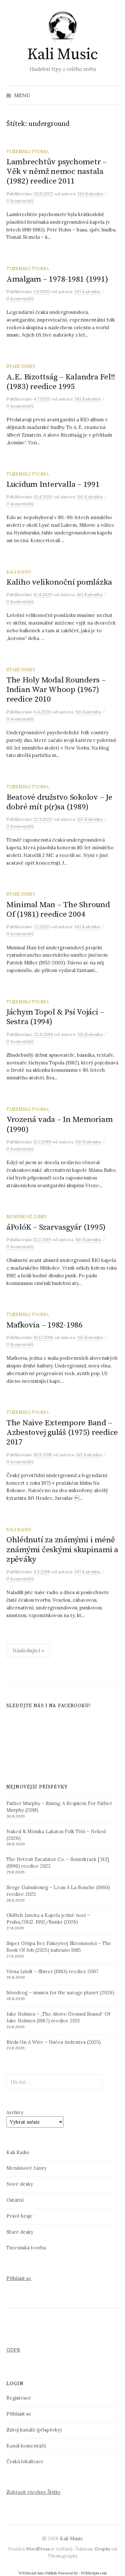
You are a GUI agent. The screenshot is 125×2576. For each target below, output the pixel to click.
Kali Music (63, 55)
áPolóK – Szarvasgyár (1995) (56, 1227)
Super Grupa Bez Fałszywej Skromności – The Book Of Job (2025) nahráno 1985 (59, 1947)
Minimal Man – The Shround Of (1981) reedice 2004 (58, 910)
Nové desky (20, 2184)
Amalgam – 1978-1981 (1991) (57, 279)
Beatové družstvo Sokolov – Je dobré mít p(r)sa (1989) (59, 802)
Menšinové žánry (27, 1217)
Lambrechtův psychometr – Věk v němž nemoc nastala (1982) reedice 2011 (57, 171)
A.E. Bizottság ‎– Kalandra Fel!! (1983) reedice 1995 (61, 382)
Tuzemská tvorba (28, 152)
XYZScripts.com (94, 2573)
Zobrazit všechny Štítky (33, 2492)
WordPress (38, 2549)
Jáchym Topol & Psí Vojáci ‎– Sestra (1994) (55, 1017)
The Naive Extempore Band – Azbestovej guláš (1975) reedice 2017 (62, 1432)
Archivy (15, 2112)
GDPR (13, 2350)
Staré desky (21, 366)
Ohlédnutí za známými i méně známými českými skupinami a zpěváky (62, 1549)
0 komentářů (20, 201)
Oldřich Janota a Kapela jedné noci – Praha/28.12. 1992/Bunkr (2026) (48, 1918)
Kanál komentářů (26, 2446)
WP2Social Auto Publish (38, 2573)
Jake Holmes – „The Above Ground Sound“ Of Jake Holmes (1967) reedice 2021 (58, 2017)
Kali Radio (19, 572)
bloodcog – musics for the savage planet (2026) (60, 1992)
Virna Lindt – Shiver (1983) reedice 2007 (52, 1971)
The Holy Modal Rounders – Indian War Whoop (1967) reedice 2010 (56, 690)
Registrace (19, 2398)
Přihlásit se (19, 2278)
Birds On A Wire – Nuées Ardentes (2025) (54, 2042)
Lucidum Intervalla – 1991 (53, 484)
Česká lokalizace (25, 2461)
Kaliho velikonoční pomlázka (59, 582)
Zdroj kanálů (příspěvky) (34, 2430)
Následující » (28, 1650)
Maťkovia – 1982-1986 (45, 1325)
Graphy (102, 2549)
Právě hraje (20, 2216)
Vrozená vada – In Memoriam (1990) (59, 1124)
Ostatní (15, 2200)
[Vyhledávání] (113, 95)
